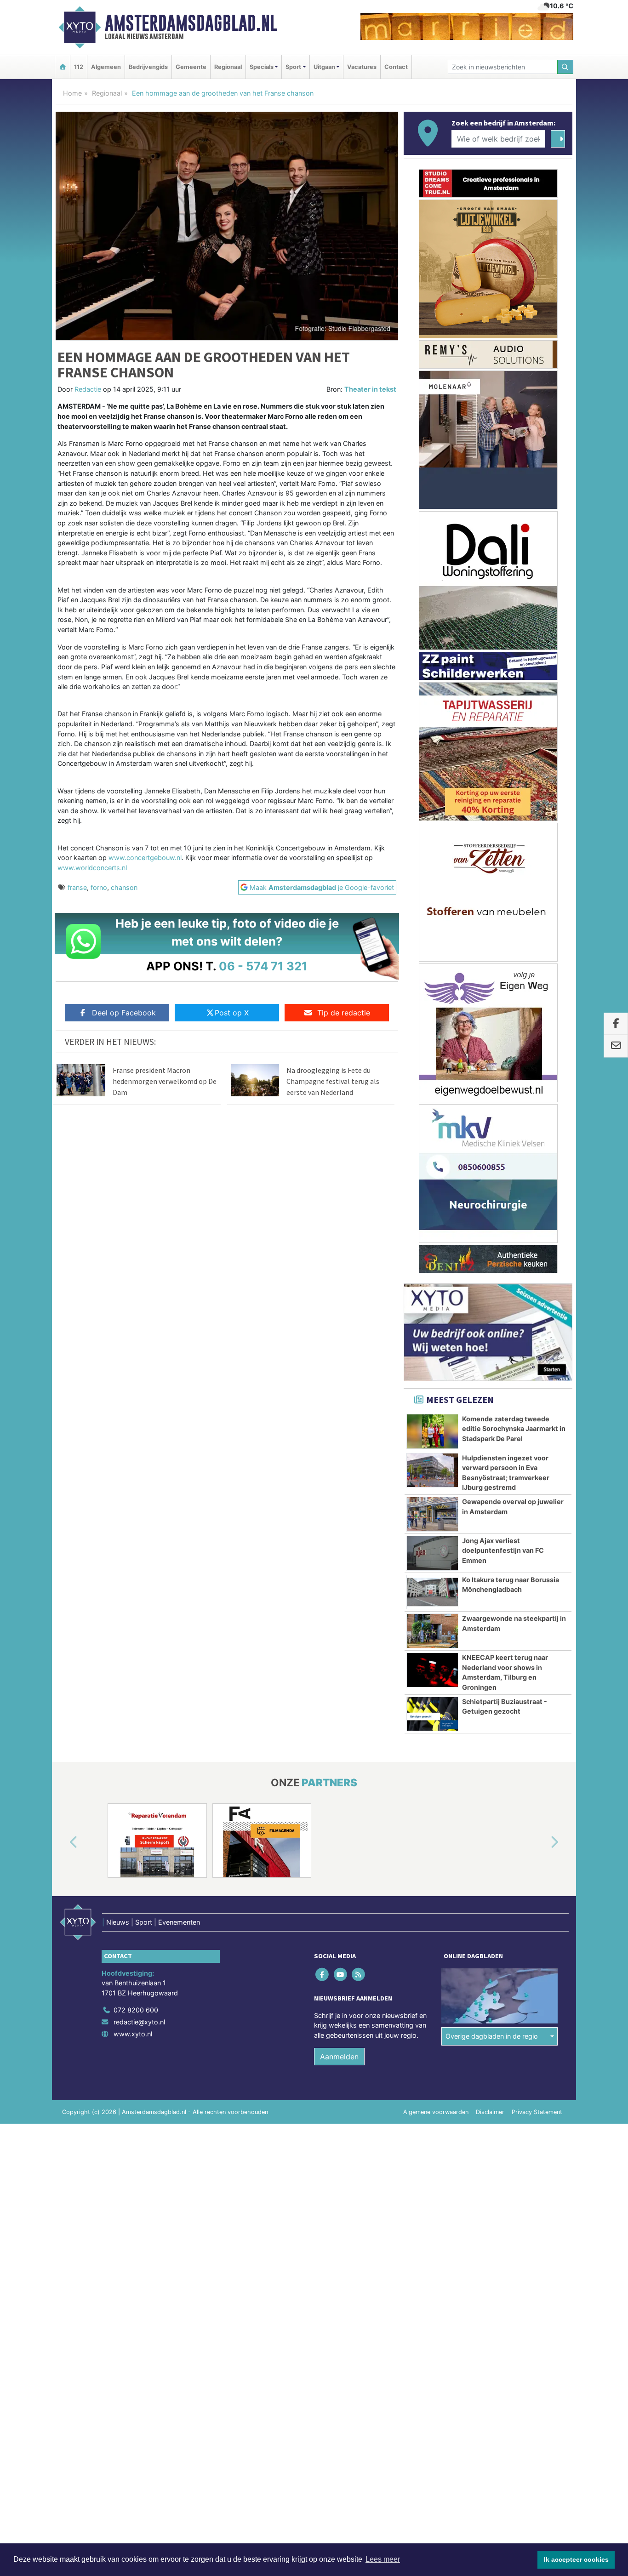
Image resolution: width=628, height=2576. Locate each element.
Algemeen (106, 67)
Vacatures (362, 67)
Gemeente (191, 67)
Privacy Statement (537, 2112)
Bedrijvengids (148, 67)
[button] (63, 1842)
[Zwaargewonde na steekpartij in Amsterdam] (432, 1631)
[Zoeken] (565, 67)
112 (79, 67)
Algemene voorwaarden (436, 2112)
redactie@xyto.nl (139, 2022)
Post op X (232, 1013)
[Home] (63, 67)
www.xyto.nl (133, 2034)
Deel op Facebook (124, 1013)
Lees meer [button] (383, 2559)
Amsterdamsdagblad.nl (191, 23)
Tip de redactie (344, 1013)
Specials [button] (262, 67)
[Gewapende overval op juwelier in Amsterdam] (432, 1514)
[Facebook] (323, 1974)
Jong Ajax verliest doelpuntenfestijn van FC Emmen (503, 1550)
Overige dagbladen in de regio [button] (492, 2036)
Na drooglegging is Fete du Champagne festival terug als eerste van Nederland (333, 1081)
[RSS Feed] (359, 1974)
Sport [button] (293, 67)
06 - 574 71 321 (263, 966)
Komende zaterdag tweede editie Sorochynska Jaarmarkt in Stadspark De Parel (514, 1429)
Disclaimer (490, 2112)
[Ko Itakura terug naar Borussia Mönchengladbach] (432, 1592)
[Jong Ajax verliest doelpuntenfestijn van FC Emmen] (432, 1553)
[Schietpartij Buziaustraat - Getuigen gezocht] (432, 1714)
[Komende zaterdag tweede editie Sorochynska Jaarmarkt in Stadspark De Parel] (432, 1431)
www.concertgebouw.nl (145, 858)
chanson (124, 887)
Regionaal (228, 67)
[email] (616, 1046)
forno (99, 887)
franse (77, 887)
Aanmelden (339, 2057)
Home (72, 93)
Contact (396, 67)
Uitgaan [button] (324, 67)
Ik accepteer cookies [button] (576, 2559)
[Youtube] (341, 1974)
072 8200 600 (136, 2010)
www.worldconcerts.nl (92, 868)
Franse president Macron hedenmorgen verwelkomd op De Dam (165, 1081)
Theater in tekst (370, 389)
